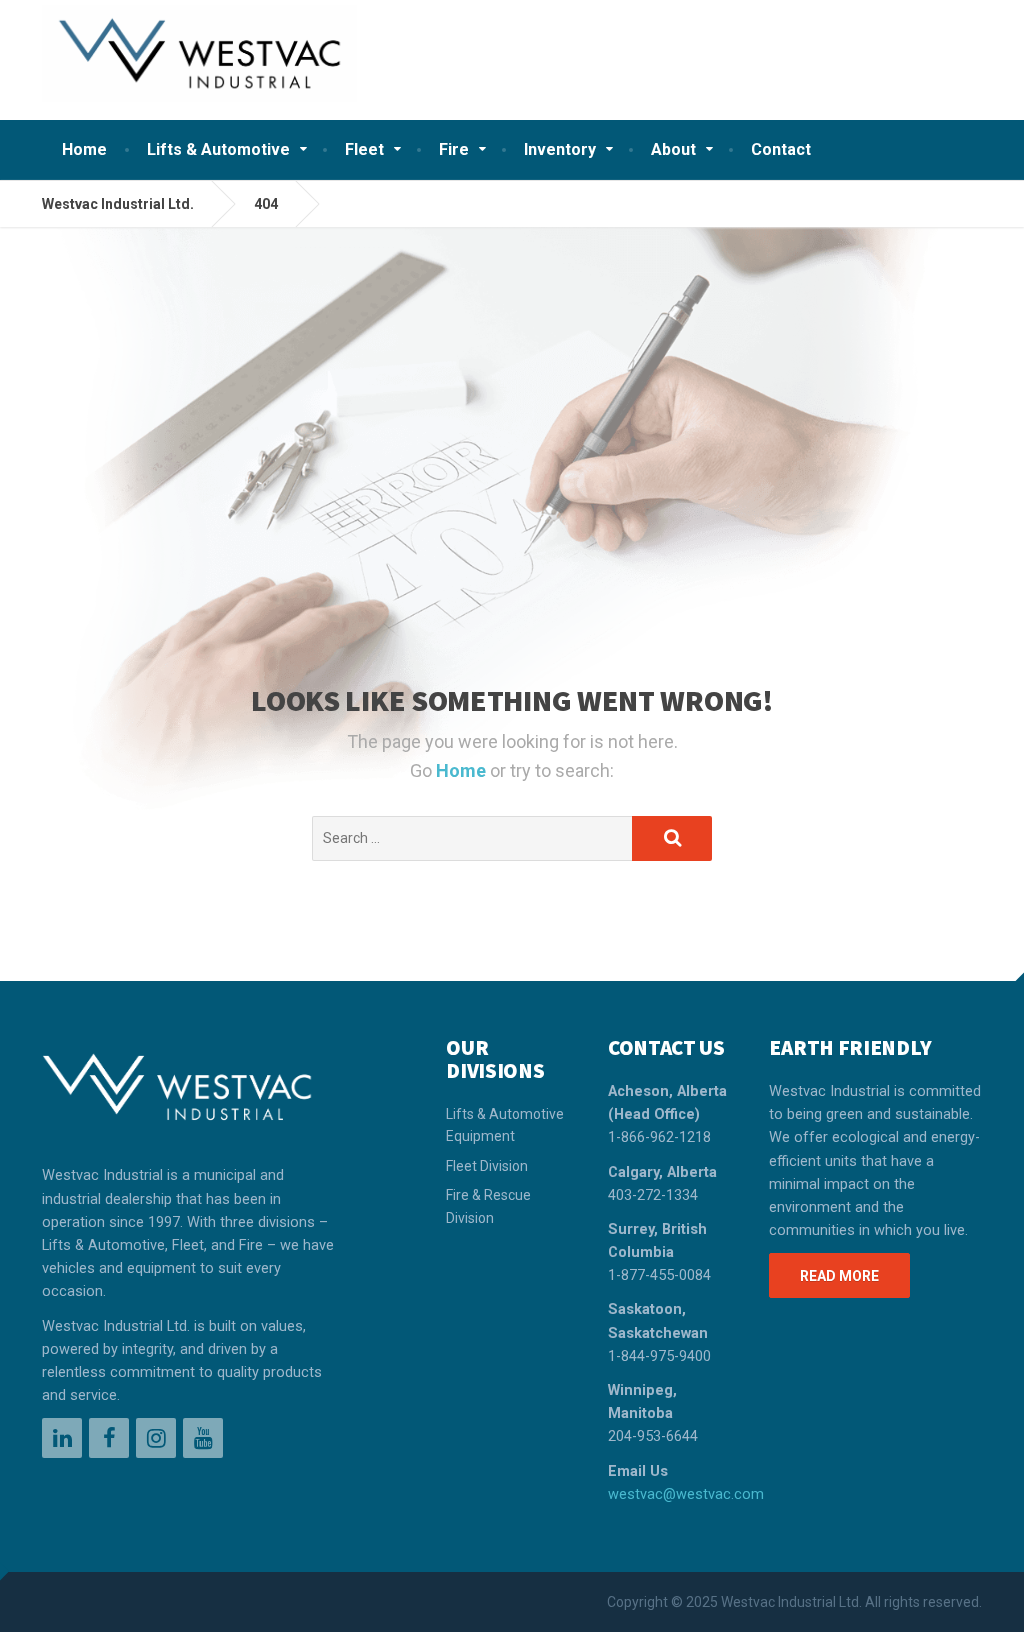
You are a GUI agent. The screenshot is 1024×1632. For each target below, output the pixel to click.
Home (84, 149)
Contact (781, 149)
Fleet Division (487, 1166)
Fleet (364, 149)
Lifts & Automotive (218, 149)
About (673, 149)
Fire (454, 149)
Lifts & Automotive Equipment (505, 1125)
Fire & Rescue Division (488, 1206)
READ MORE (839, 1276)
